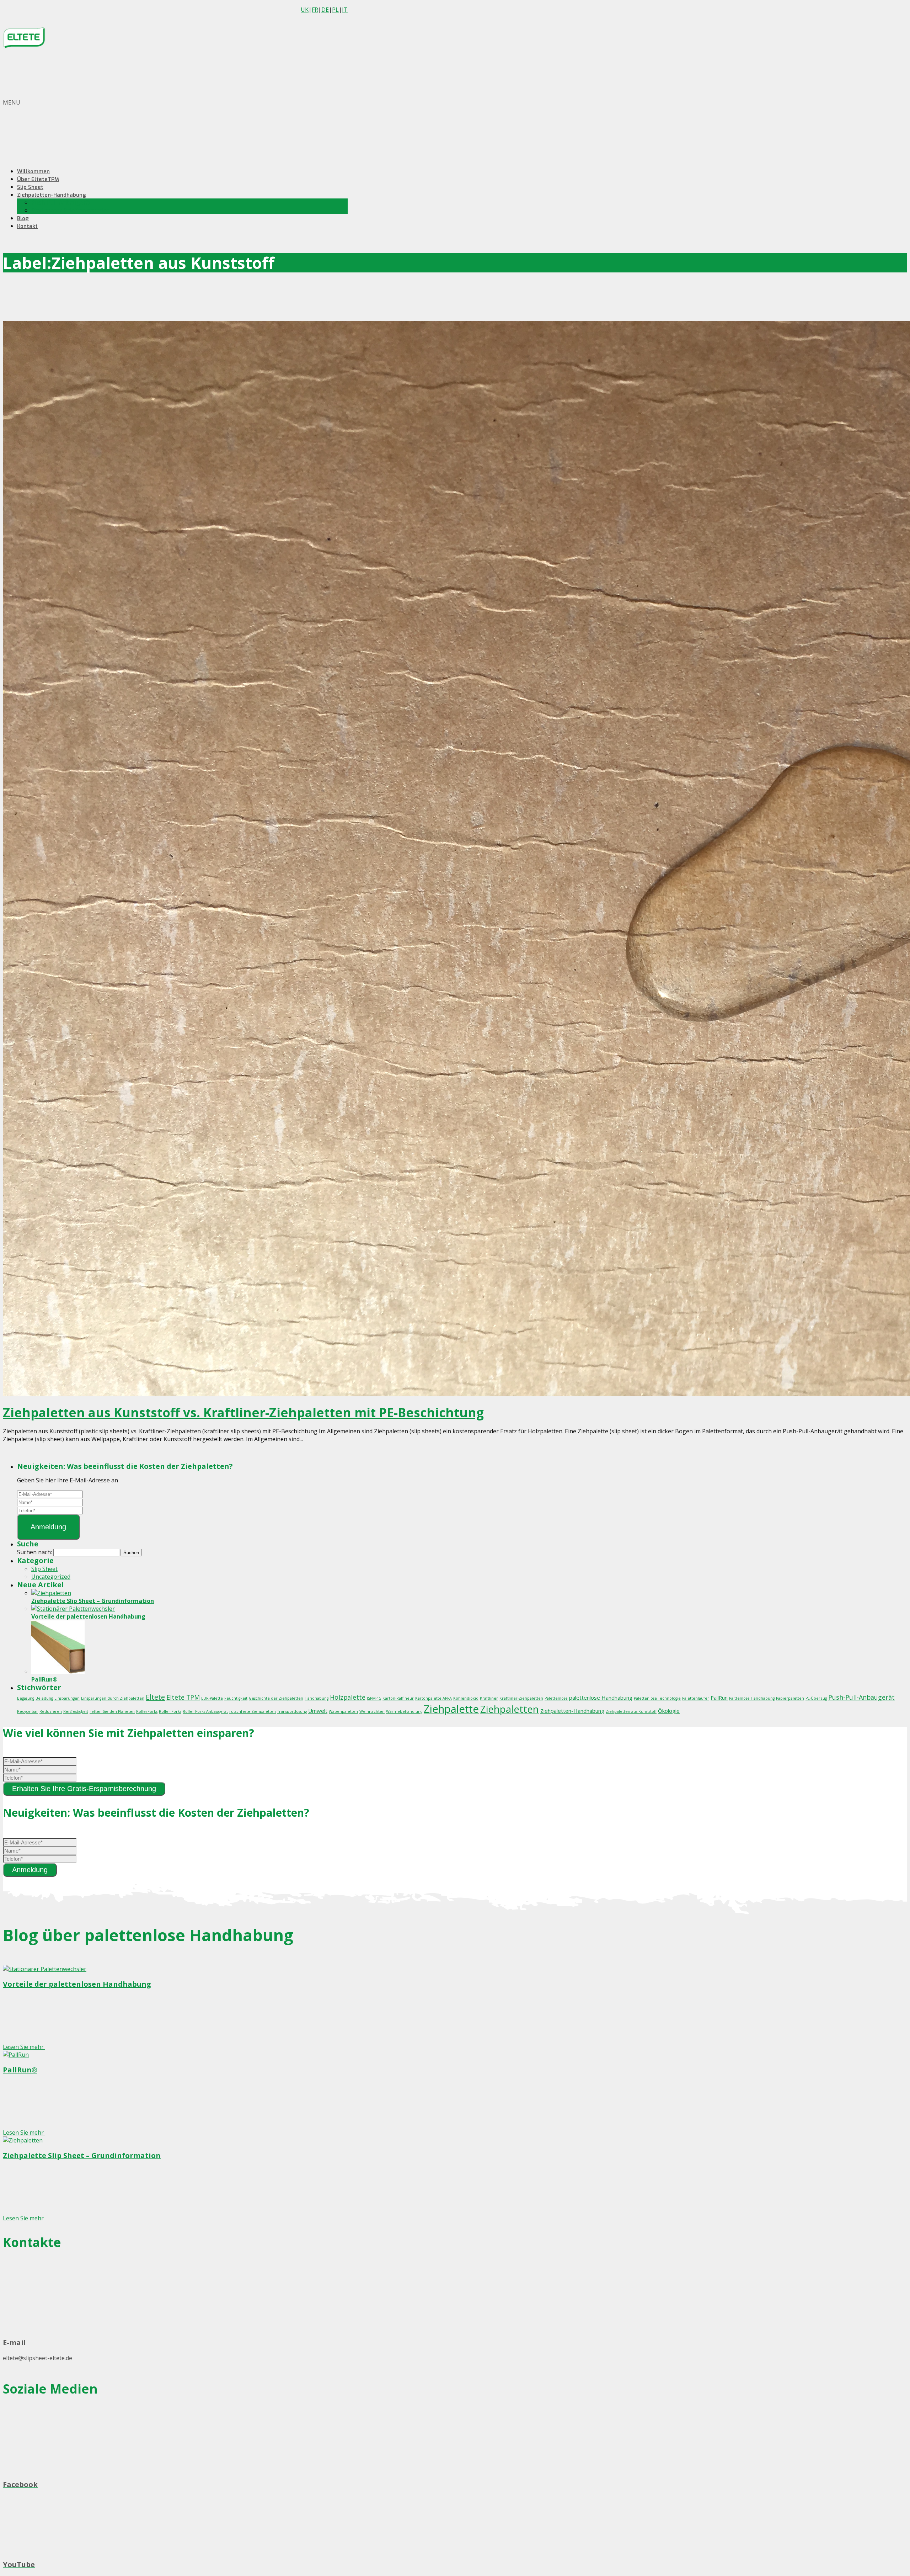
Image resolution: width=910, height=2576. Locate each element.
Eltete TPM (183, 1697)
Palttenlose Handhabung (752, 1698)
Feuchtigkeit (236, 1698)
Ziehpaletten (510, 1709)
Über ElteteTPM (38, 179)
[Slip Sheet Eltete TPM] (24, 45)
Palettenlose (556, 1698)
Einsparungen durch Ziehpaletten (113, 1698)
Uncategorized (51, 1577)
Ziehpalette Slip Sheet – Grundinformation (93, 1601)
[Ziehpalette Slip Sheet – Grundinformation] (51, 1593)
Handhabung (317, 1698)
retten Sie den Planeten (112, 1711)
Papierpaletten (790, 1698)
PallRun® (44, 1679)
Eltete (155, 1697)
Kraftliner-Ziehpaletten (521, 1698)
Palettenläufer (696, 1698)
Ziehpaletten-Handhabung (52, 195)
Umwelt (318, 1711)
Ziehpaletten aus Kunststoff (631, 1711)
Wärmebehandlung (404, 1711)
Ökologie (669, 1711)
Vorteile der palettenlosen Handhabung (88, 1616)
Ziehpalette (451, 1709)
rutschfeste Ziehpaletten (253, 1711)
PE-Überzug (816, 1698)
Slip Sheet (30, 187)
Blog (23, 218)
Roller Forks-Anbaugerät (205, 1711)
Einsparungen (67, 1698)
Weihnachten (372, 1711)
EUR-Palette (212, 1698)
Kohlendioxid (466, 1698)
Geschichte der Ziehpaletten (276, 1698)
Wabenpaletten (343, 1711)
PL (335, 10)
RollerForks (147, 1711)
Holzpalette (348, 1697)
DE (325, 10)
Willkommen (33, 171)
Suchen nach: (34, 1552)
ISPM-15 (374, 1698)
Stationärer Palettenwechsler (70, 210)
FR (315, 10)
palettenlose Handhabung (601, 1698)
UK (305, 10)
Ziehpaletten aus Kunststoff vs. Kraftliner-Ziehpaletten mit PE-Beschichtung (243, 1412)
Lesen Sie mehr (24, 2047)
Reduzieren (51, 1711)
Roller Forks (170, 1711)
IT (345, 10)
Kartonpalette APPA (433, 1698)
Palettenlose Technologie (657, 1698)
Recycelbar (28, 1711)
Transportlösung (292, 1711)
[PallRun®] (58, 1672)
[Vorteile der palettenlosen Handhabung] (73, 1609)
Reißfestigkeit (76, 1711)
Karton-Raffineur (398, 1698)
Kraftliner (489, 1698)
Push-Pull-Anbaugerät (61, 202)
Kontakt (27, 226)
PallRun (719, 1698)
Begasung (26, 1698)
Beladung (44, 1698)
